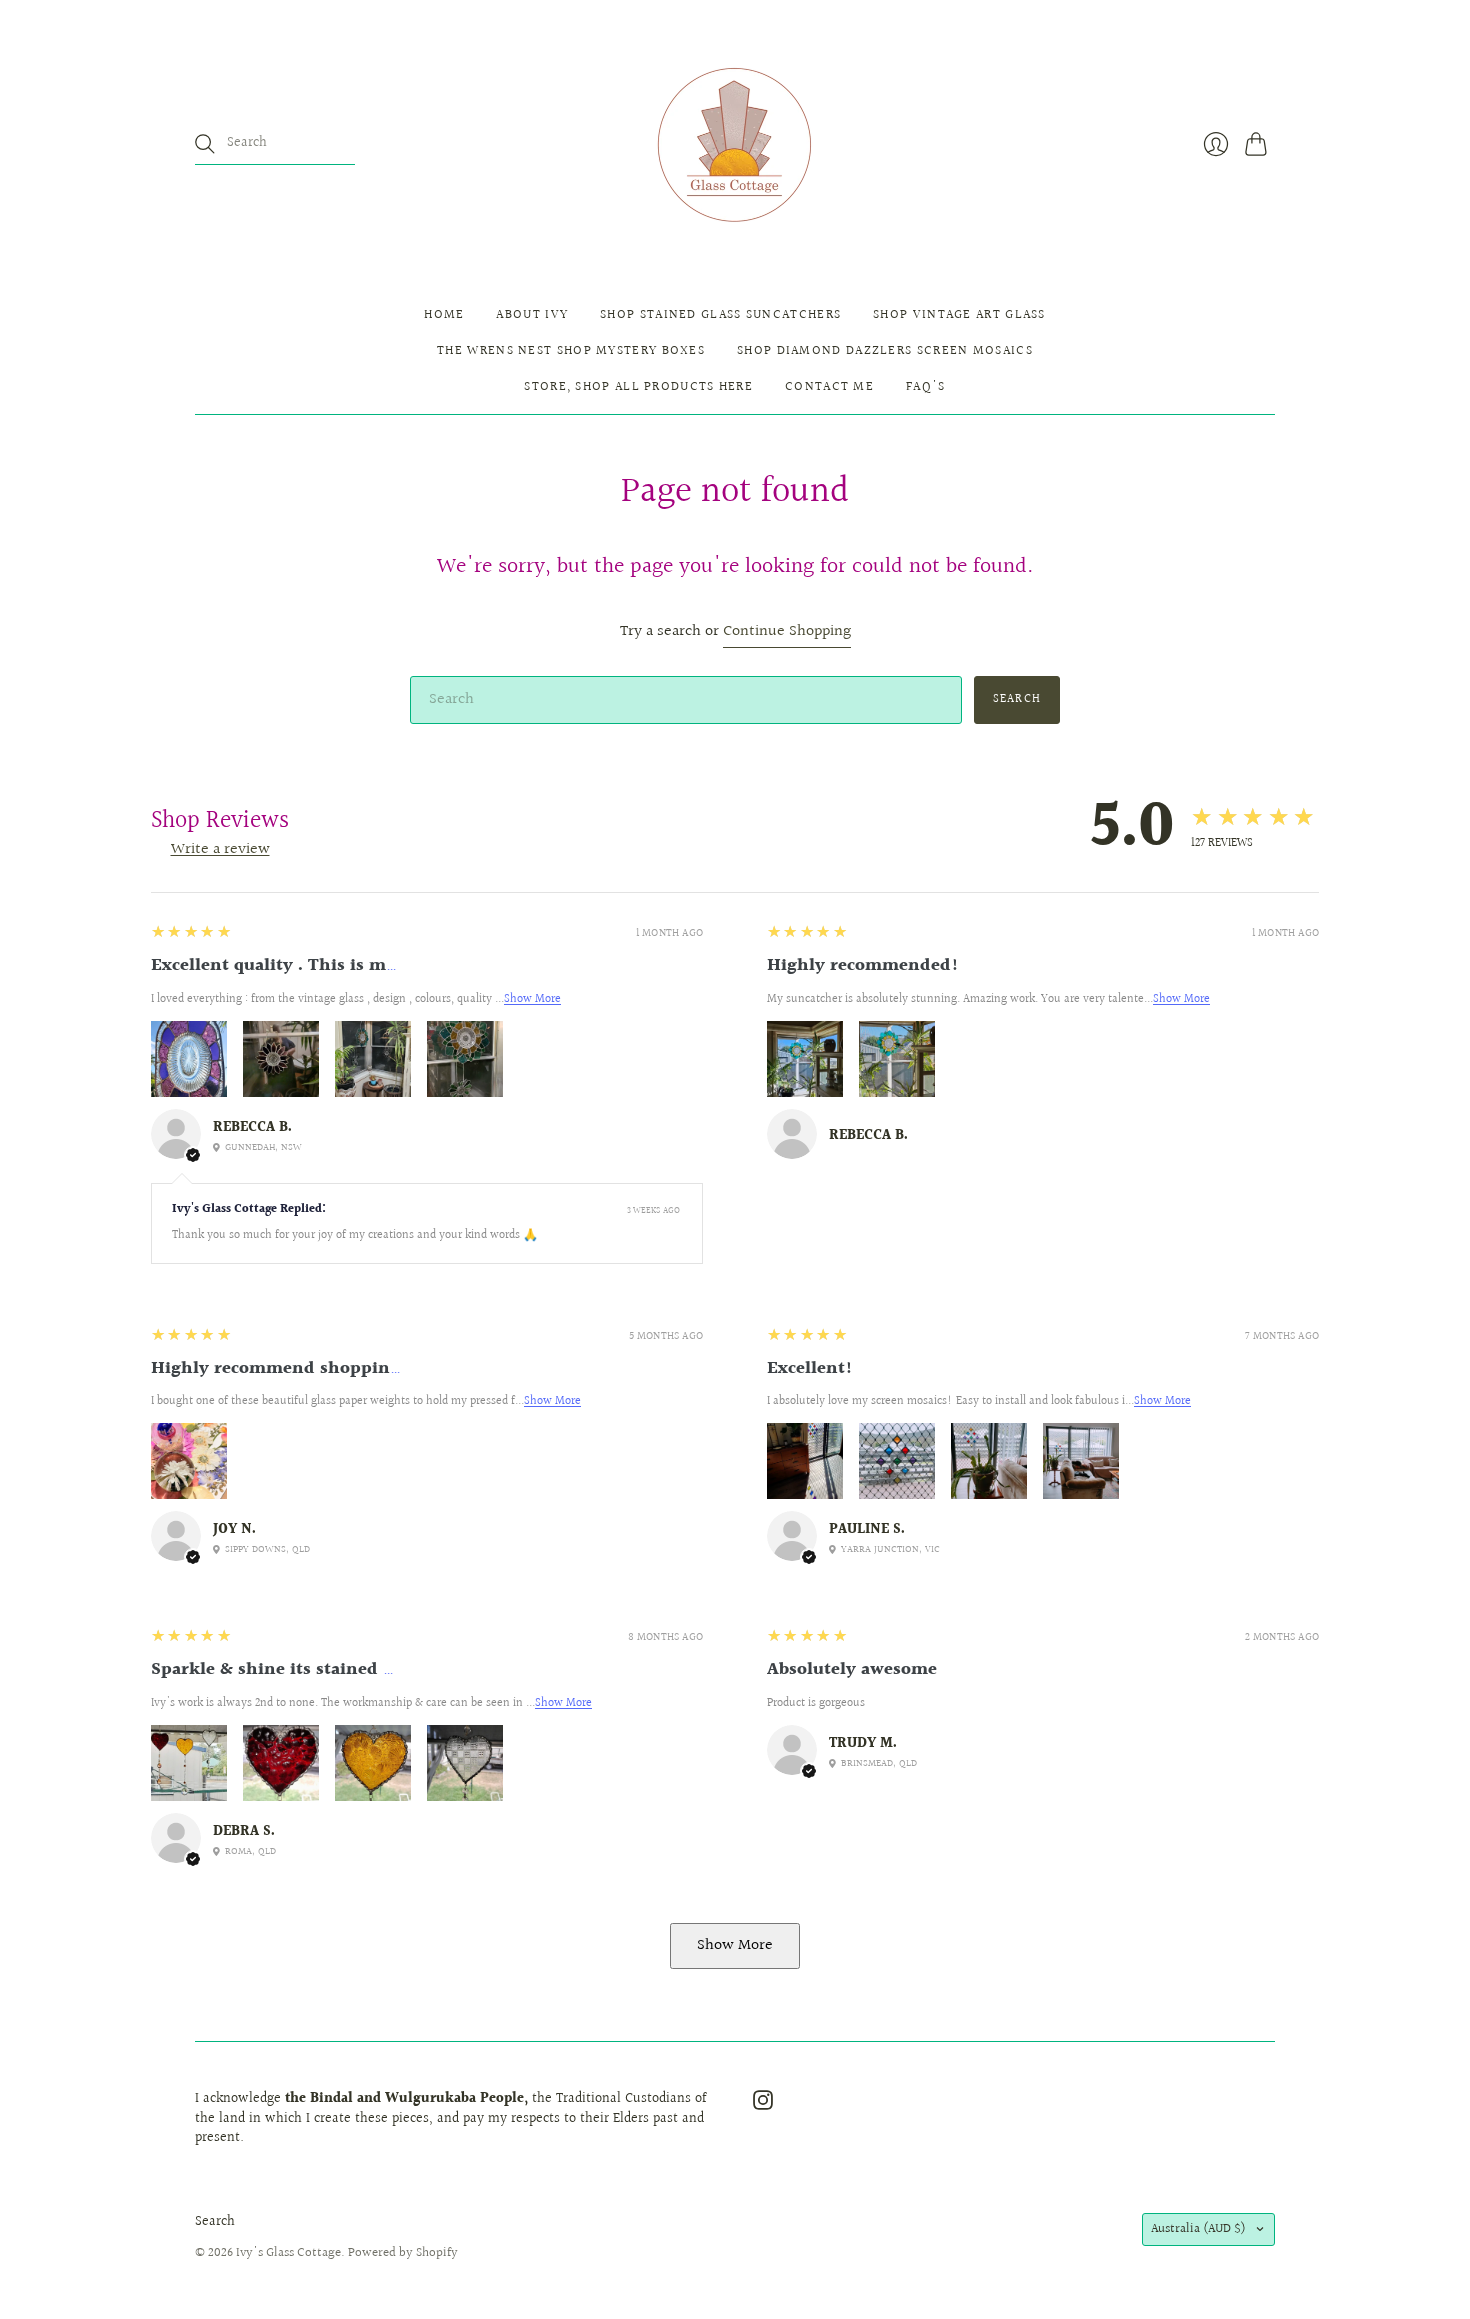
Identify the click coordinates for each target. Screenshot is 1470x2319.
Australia (1198, 2229)
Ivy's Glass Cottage (288, 2253)
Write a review (220, 849)
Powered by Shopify (403, 2253)
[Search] (205, 144)
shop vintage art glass (959, 315)
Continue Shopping (787, 632)
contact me (829, 387)
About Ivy (532, 315)
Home (444, 315)
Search (215, 2222)
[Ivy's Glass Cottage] (735, 144)
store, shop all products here (638, 387)
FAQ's (926, 387)
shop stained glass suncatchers (720, 315)
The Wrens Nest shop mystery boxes (571, 351)
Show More (532, 999)
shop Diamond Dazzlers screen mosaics (885, 351)
